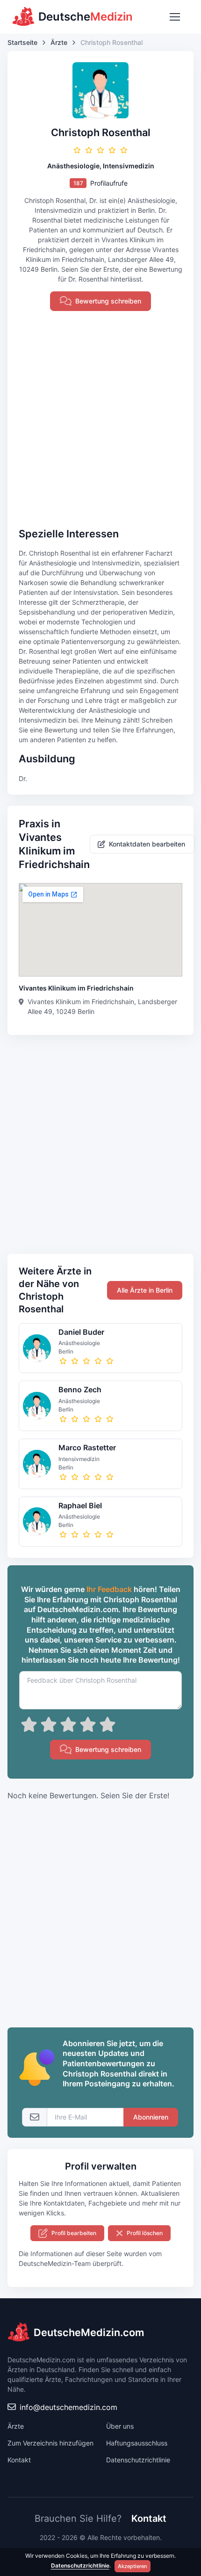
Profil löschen (145, 2233)
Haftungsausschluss (137, 2443)
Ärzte (59, 42)
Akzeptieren (133, 2566)
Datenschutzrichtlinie (138, 2460)
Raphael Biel (80, 1505)
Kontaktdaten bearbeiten (147, 844)
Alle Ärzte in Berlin (145, 1290)
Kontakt (19, 2460)
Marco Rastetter (87, 1447)
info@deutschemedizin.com (68, 2407)
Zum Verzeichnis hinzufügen (50, 2443)
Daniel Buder (81, 1332)
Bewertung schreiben (108, 301)
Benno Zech (80, 1389)
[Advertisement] (100, 419)
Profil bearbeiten (74, 2233)
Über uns (120, 2426)
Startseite (22, 42)
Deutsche (86, 17)
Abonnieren (151, 2117)
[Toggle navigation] (174, 17)
